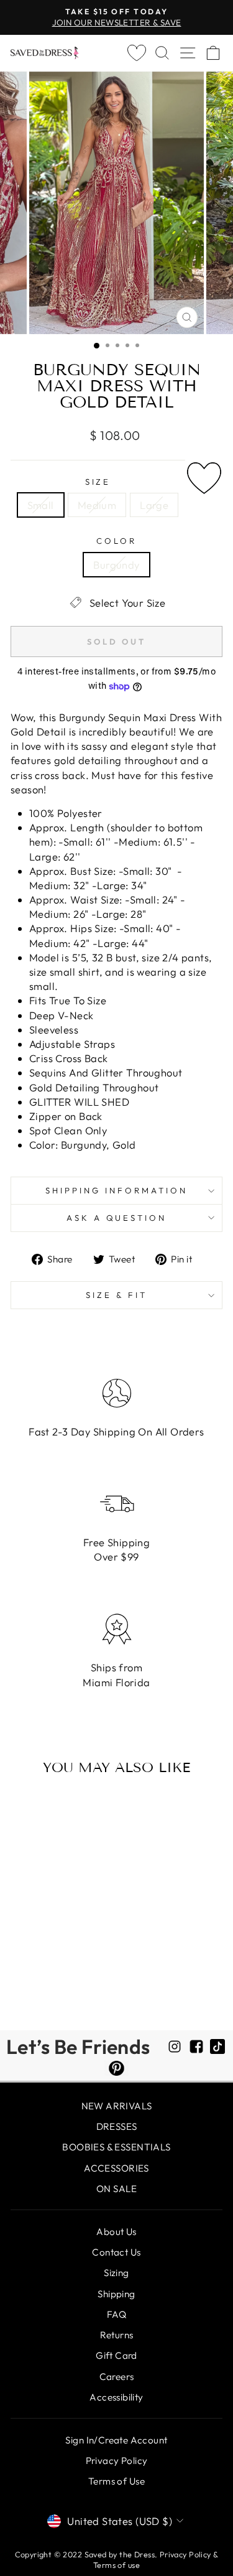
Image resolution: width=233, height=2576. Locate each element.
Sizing (116, 2273)
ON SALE (116, 2189)
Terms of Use (116, 2481)
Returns (117, 2335)
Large (154, 505)
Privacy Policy (117, 2461)
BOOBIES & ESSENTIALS (116, 2147)
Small (41, 505)
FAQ (116, 2314)
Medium (97, 505)
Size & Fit (116, 1295)
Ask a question (117, 1218)
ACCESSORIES (116, 2168)
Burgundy (116, 565)
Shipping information (116, 1190)
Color (116, 541)
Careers (117, 2377)
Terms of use (116, 2565)
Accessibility (116, 2397)
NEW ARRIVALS (117, 2106)
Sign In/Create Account (116, 2440)
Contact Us (116, 2252)
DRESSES (117, 2126)
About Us (116, 2232)
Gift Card (116, 2355)
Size (98, 482)
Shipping (116, 2294)
